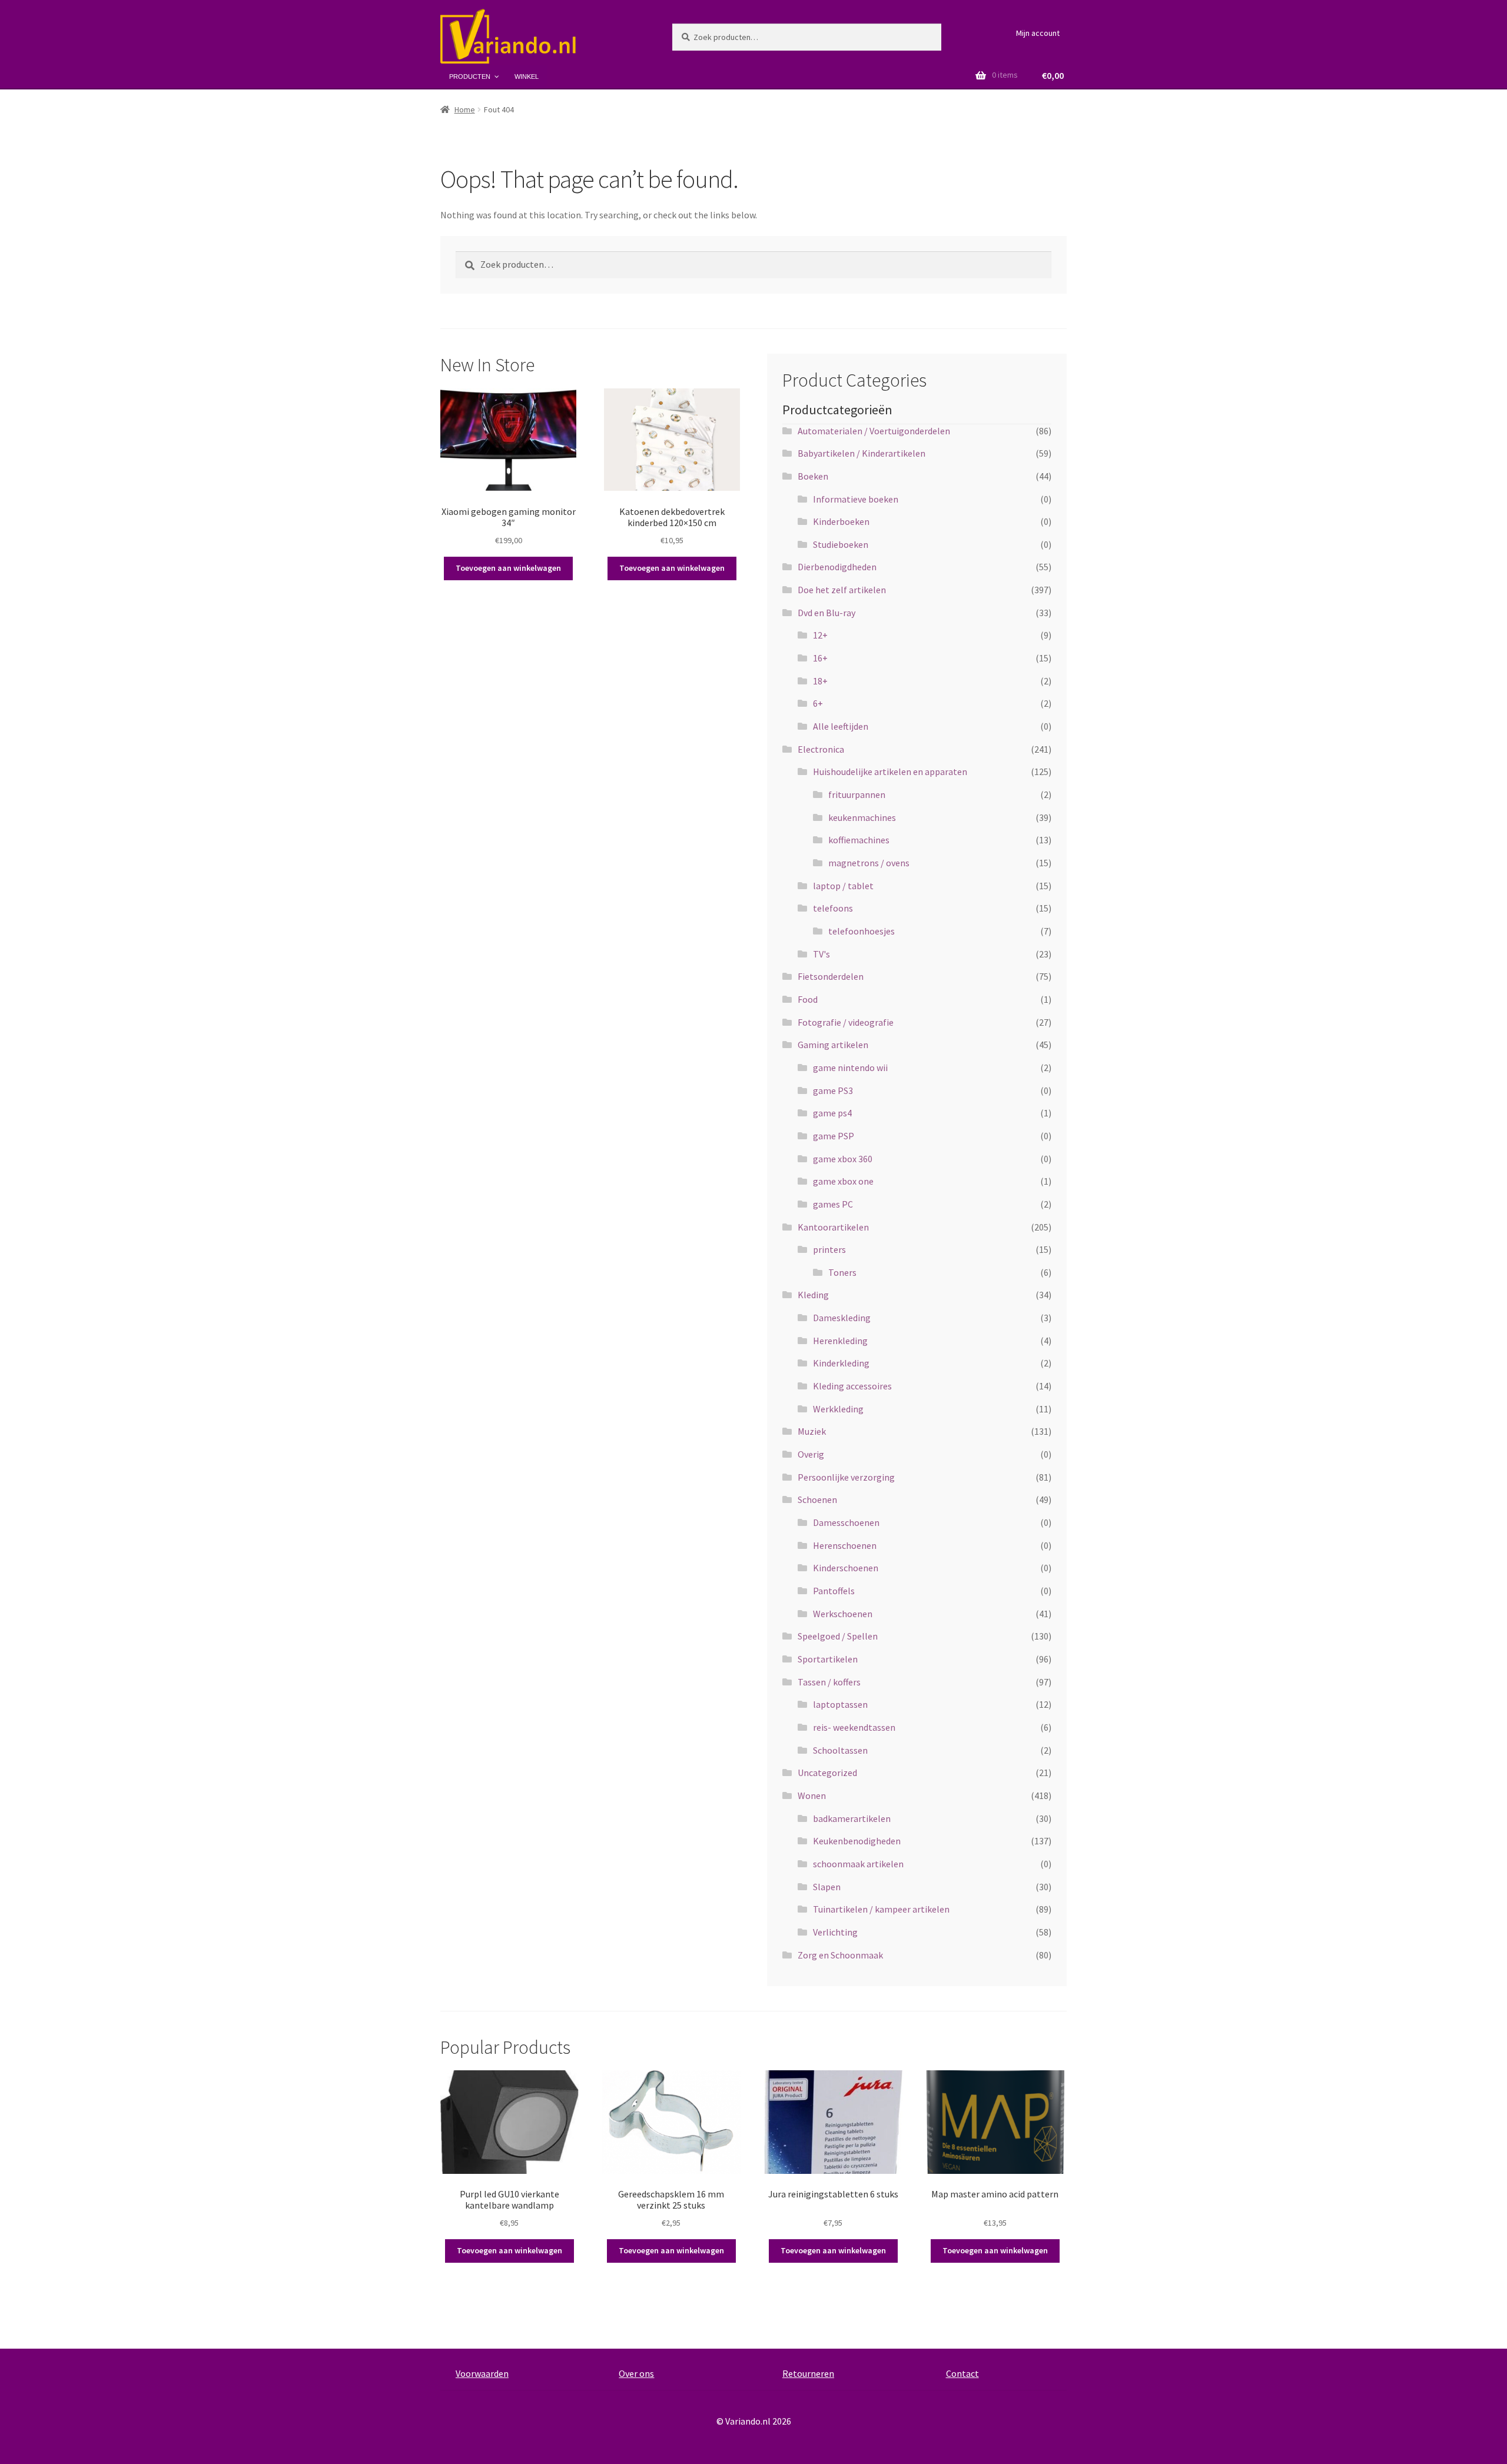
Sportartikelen (828, 1659)
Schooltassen (840, 1750)
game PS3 (833, 1090)
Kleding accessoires (852, 1386)
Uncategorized (827, 1773)
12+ (820, 635)
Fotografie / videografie (846, 1022)
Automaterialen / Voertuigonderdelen (874, 431)
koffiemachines (859, 840)
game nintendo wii (850, 1068)
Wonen (812, 1795)
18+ (820, 681)
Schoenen (817, 1499)
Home (465, 109)
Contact (962, 2373)
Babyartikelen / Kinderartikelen (862, 453)
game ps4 (832, 1113)
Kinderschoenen (846, 1568)
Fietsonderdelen (831, 976)
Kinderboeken (841, 521)
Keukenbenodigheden (857, 1841)
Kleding (813, 1295)
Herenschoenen (845, 1545)
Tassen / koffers (829, 1682)
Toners (842, 1272)
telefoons (833, 908)
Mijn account (1038, 33)
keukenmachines (862, 817)
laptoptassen (840, 1704)
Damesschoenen (846, 1522)
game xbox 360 (843, 1159)
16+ (820, 658)
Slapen (827, 1887)
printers (829, 1249)
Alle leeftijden (841, 726)
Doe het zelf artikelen (842, 590)
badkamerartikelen (852, 1818)
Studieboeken (841, 544)
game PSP (834, 1136)
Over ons (636, 2373)
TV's (821, 954)
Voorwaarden (482, 2373)
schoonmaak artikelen (858, 1864)
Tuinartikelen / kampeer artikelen (881, 1909)
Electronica (821, 749)
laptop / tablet (843, 886)
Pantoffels (834, 1591)
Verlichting (835, 1932)
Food (808, 999)
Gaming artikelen (833, 1045)
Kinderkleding (841, 1363)
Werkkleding (838, 1409)
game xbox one (843, 1181)
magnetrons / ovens (869, 863)
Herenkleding (840, 1341)
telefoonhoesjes (862, 931)
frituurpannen (857, 794)
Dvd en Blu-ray (826, 613)
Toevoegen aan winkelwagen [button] (508, 568)
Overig (811, 1454)
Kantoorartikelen (833, 1227)
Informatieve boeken (856, 499)
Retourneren (808, 2373)
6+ (818, 703)
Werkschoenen (843, 1614)
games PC (833, 1204)
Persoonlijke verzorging (846, 1477)
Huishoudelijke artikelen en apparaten (890, 772)
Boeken (813, 476)
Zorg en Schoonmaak (840, 1955)
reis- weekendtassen (854, 1727)
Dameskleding (842, 1318)
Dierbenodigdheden (837, 567)
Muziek (812, 1431)
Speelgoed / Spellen (838, 1636)
